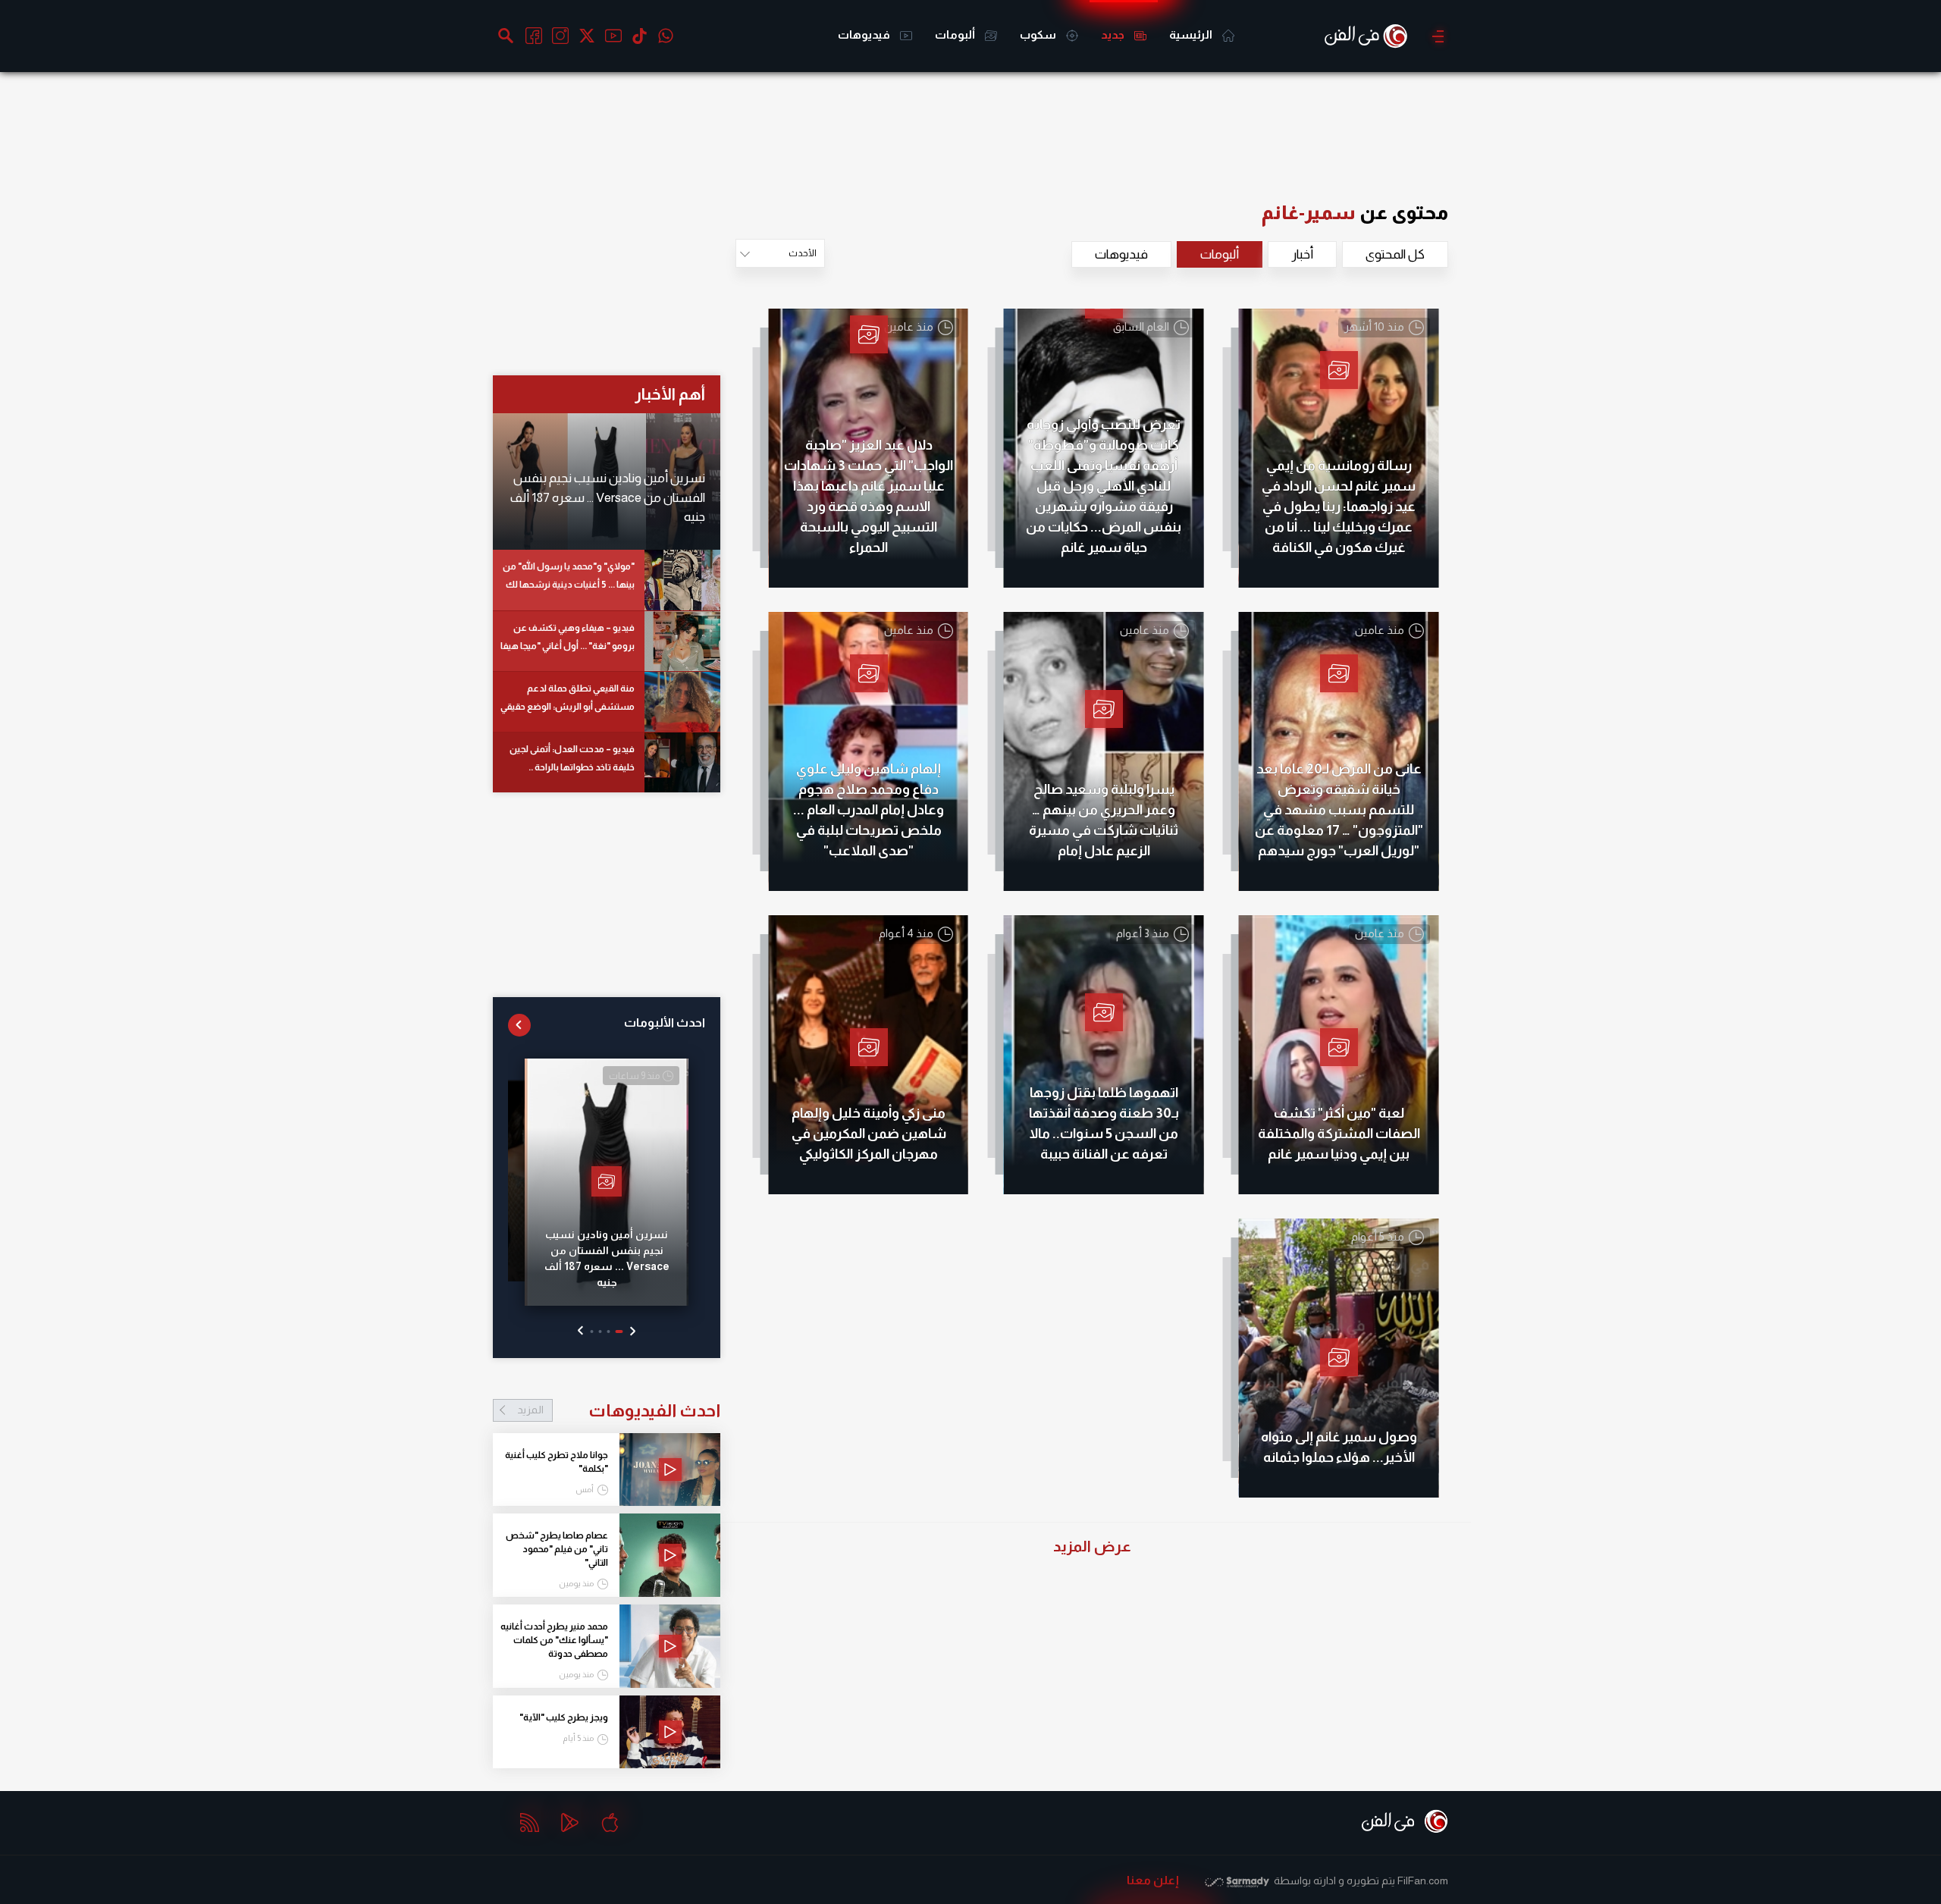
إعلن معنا (1153, 1880)
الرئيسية (1192, 35)
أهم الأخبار (670, 394)
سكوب (1039, 35)
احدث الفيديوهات (619, 1410)
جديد (1114, 35)
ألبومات (956, 35)
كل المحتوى (1395, 254)
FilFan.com (1423, 1880)
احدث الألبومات (665, 1023)
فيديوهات (865, 35)
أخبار (1302, 254)
